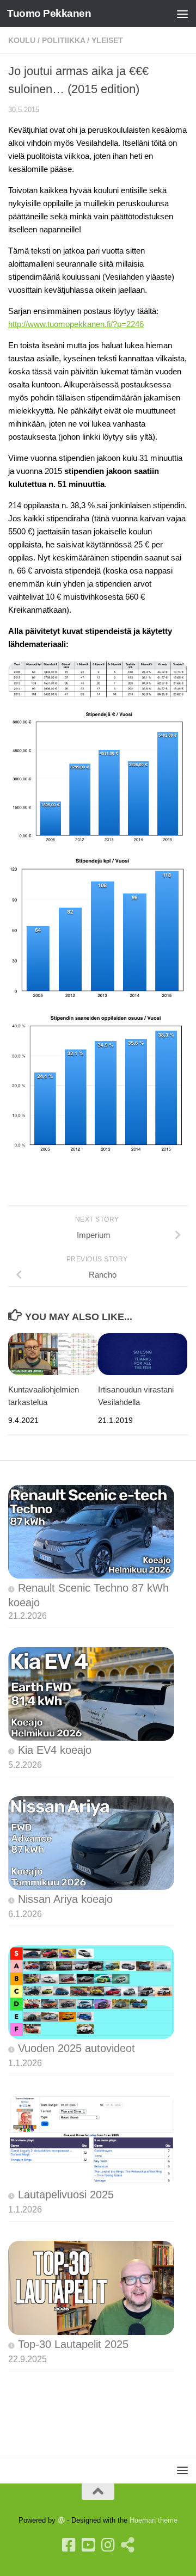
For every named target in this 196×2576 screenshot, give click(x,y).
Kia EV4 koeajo (55, 1750)
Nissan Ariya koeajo (65, 1899)
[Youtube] (88, 2545)
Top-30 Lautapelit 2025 (73, 2344)
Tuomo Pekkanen (49, 13)
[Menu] (182, 14)
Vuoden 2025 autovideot (76, 2048)
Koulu (22, 40)
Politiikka (63, 40)
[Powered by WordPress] (61, 2520)
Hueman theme (154, 2520)
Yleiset (107, 40)
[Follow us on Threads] (127, 2545)
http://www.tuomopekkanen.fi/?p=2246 (76, 324)
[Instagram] (108, 2545)
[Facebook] (69, 2545)
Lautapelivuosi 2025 (66, 2195)
